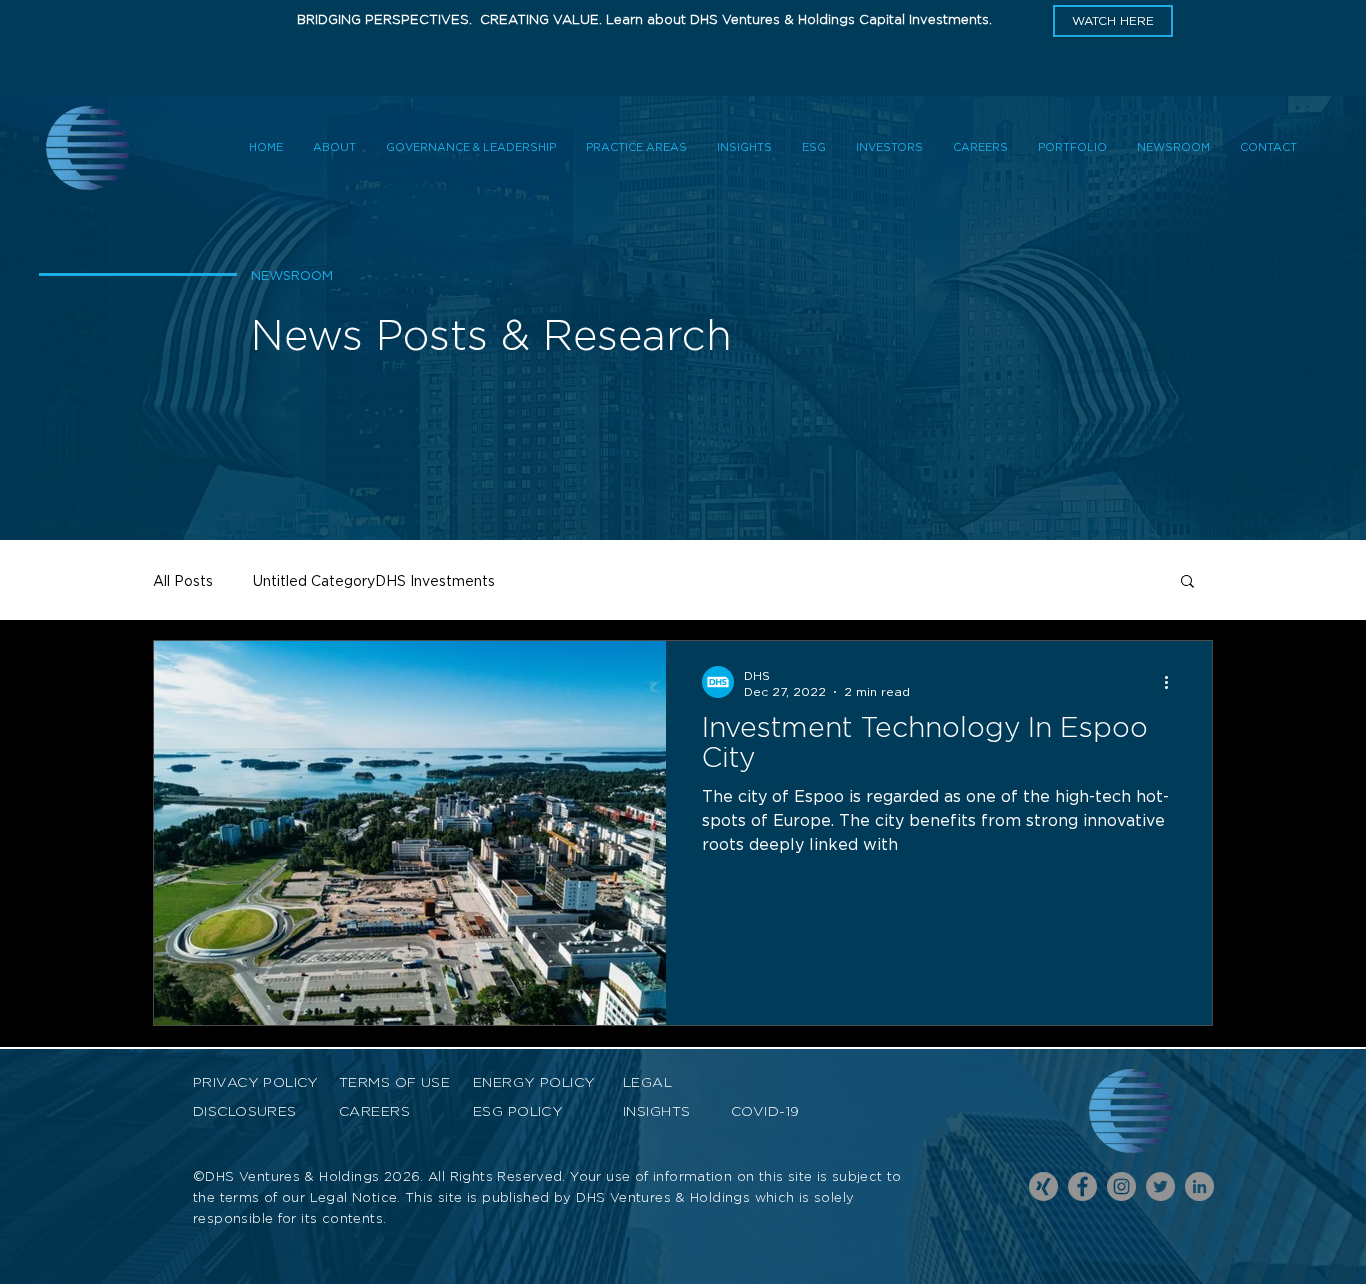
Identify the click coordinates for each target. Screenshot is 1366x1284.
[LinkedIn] (1199, 1186)
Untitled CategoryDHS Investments (374, 580)
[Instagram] (1121, 1186)
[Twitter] (1160, 1186)
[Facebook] (1082, 1186)
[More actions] (1173, 682)
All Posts (183, 580)
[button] (1113, 21)
